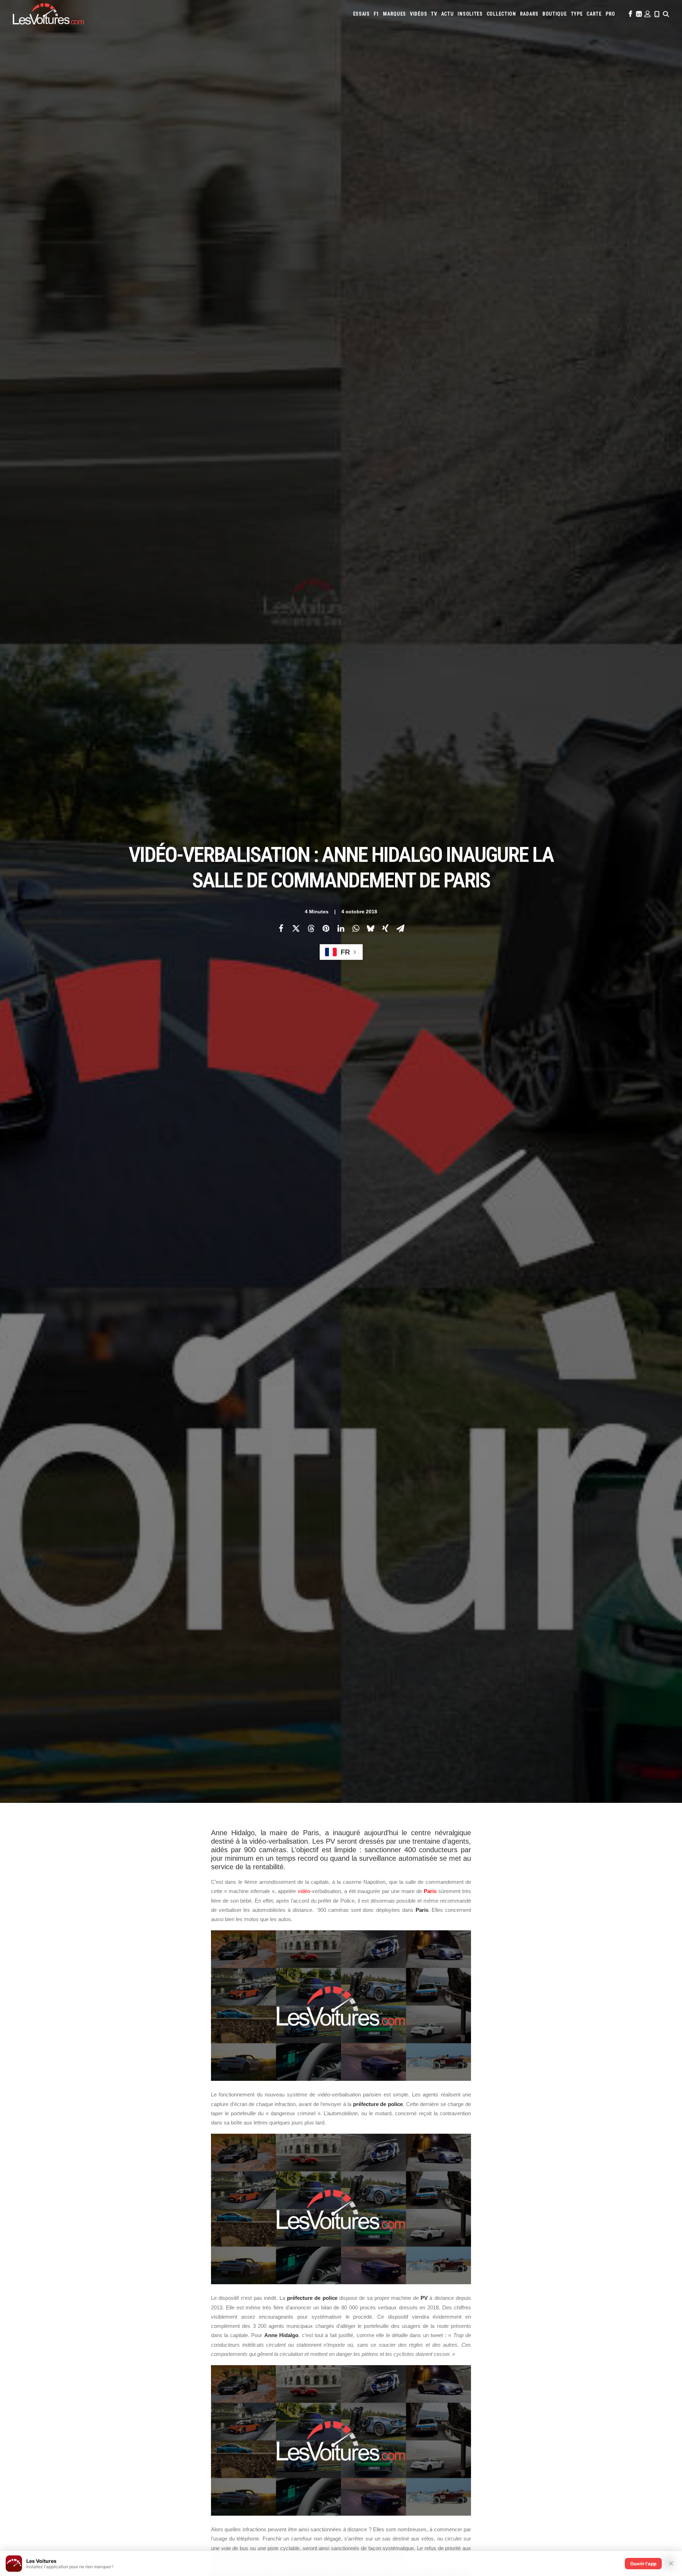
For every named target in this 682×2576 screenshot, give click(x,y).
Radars (529, 14)
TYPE (577, 14)
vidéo (304, 1891)
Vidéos (418, 14)
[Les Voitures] (48, 14)
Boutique (555, 14)
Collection (501, 14)
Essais (361, 14)
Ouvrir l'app (643, 2564)
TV (434, 14)
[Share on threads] (311, 928)
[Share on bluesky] (370, 928)
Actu (448, 14)
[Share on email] (400, 928)
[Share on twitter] (296, 928)
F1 (376, 14)
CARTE (594, 14)
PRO (610, 14)
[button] (630, 14)
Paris (430, 1891)
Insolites (470, 14)
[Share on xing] (385, 928)
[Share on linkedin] (341, 928)
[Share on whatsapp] (356, 928)
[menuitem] (361, 14)
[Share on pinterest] (326, 928)
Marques (394, 14)
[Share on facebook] (281, 928)
